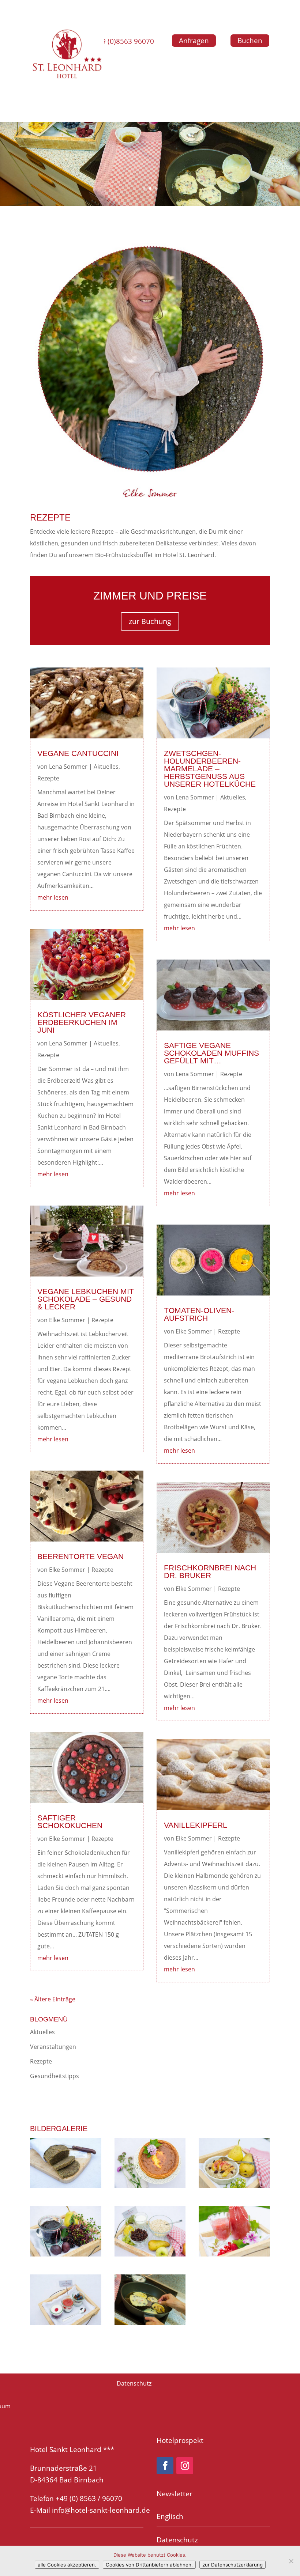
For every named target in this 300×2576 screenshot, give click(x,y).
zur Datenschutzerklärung (232, 2565)
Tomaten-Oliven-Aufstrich (199, 1314)
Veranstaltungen (53, 2047)
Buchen (250, 41)
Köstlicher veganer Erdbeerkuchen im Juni (82, 1022)
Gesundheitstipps (55, 2076)
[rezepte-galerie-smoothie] (234, 2254)
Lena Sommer (68, 767)
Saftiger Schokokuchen (70, 1822)
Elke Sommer (67, 1320)
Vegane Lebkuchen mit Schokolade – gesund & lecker (86, 1299)
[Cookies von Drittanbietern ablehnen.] (291, 2561)
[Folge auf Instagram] (185, 2466)
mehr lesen (53, 897)
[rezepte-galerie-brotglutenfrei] (66, 2186)
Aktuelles (106, 767)
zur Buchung (150, 621)
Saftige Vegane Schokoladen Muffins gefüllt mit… (211, 1053)
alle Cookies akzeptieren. (67, 2565)
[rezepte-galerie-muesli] (150, 2254)
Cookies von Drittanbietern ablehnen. (149, 2565)
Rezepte (48, 778)
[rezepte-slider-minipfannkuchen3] (150, 2323)
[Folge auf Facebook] (165, 2466)
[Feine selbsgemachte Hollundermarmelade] (66, 2254)
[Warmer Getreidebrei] (234, 2186)
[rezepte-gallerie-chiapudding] (66, 2323)
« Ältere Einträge (53, 1999)
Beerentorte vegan (80, 1556)
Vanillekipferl (196, 1825)
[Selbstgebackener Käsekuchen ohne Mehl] (150, 2186)
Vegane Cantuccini (78, 753)
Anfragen (194, 41)
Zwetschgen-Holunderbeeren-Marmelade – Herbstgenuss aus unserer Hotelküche (210, 769)
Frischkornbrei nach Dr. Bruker (210, 1571)
